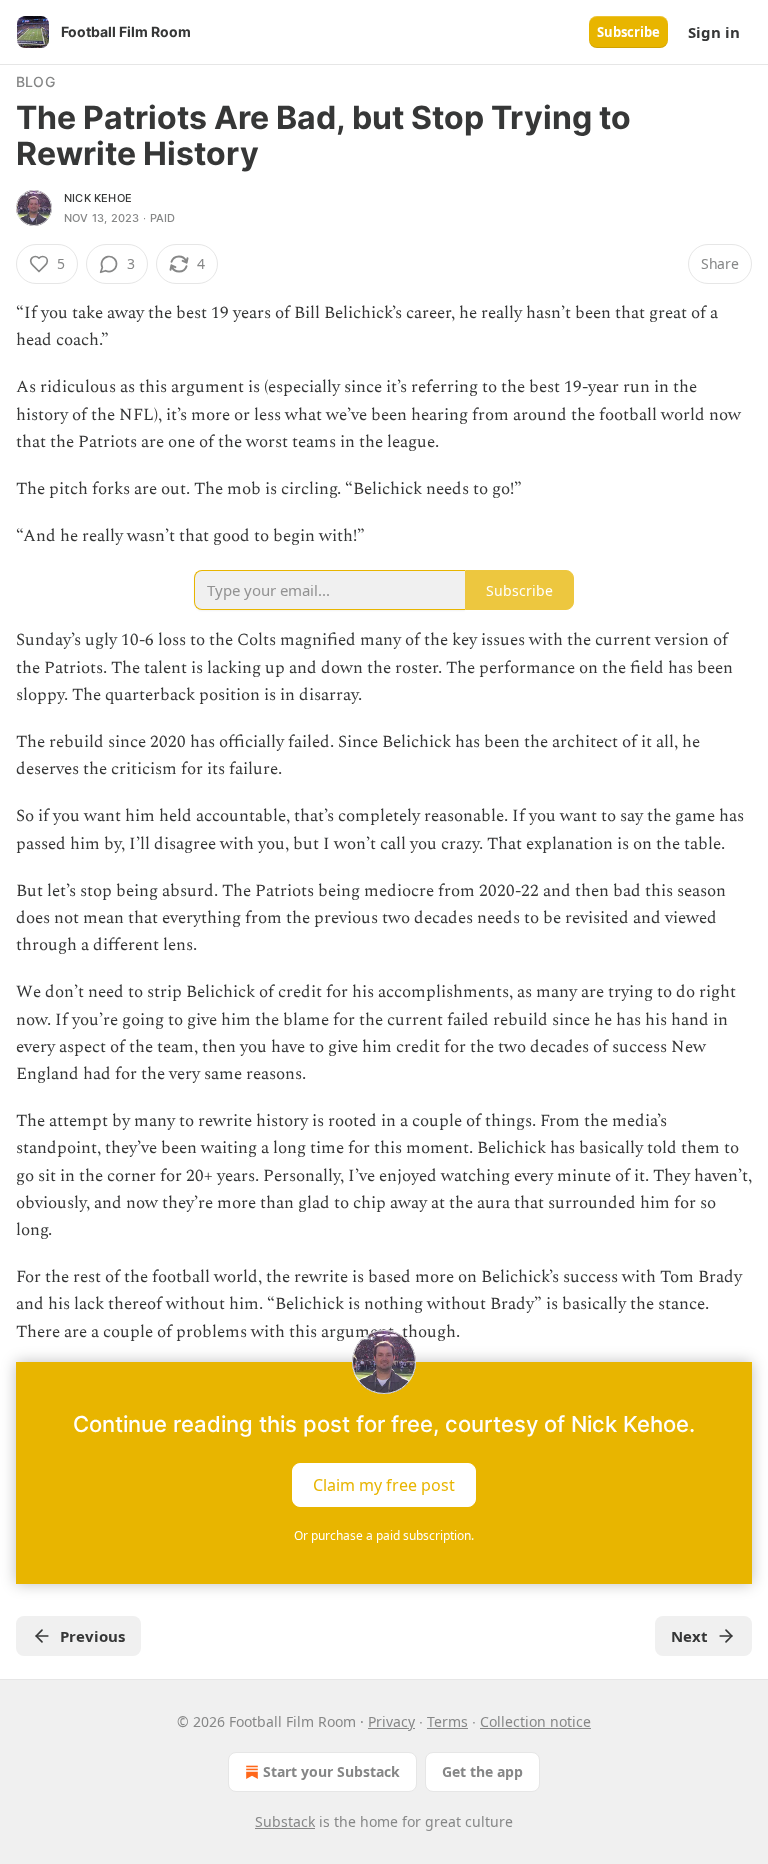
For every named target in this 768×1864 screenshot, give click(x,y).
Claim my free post (384, 1484)
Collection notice (535, 1721)
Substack (285, 1821)
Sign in (714, 32)
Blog (35, 81)
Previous (92, 1636)
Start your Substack (331, 1771)
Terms (447, 1721)
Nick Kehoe (98, 198)
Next (689, 1636)
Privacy (391, 1721)
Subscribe (628, 32)
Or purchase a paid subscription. (384, 1535)
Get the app (482, 1771)
